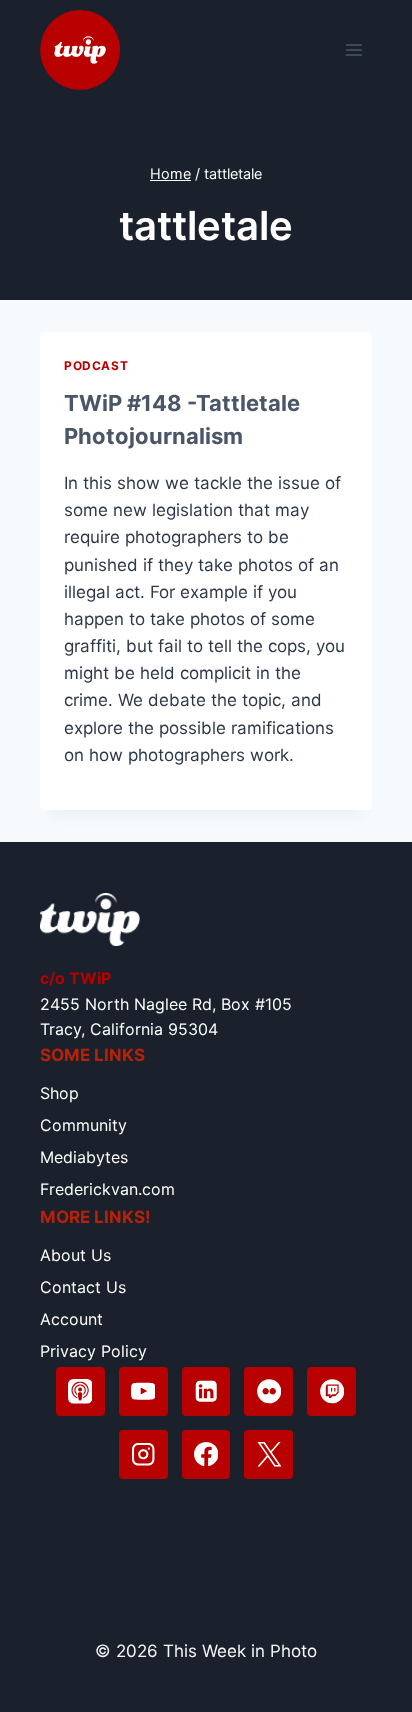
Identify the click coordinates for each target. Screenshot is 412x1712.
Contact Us (83, 1287)
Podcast (96, 365)
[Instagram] (143, 1454)
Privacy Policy (93, 1351)
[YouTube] (143, 1391)
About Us (75, 1255)
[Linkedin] (206, 1391)
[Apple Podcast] (80, 1391)
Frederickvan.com (107, 1189)
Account (71, 1319)
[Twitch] (331, 1391)
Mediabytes (84, 1157)
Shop (59, 1093)
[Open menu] (353, 49)
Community (83, 1125)
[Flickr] (268, 1391)
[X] (268, 1454)
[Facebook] (206, 1454)
